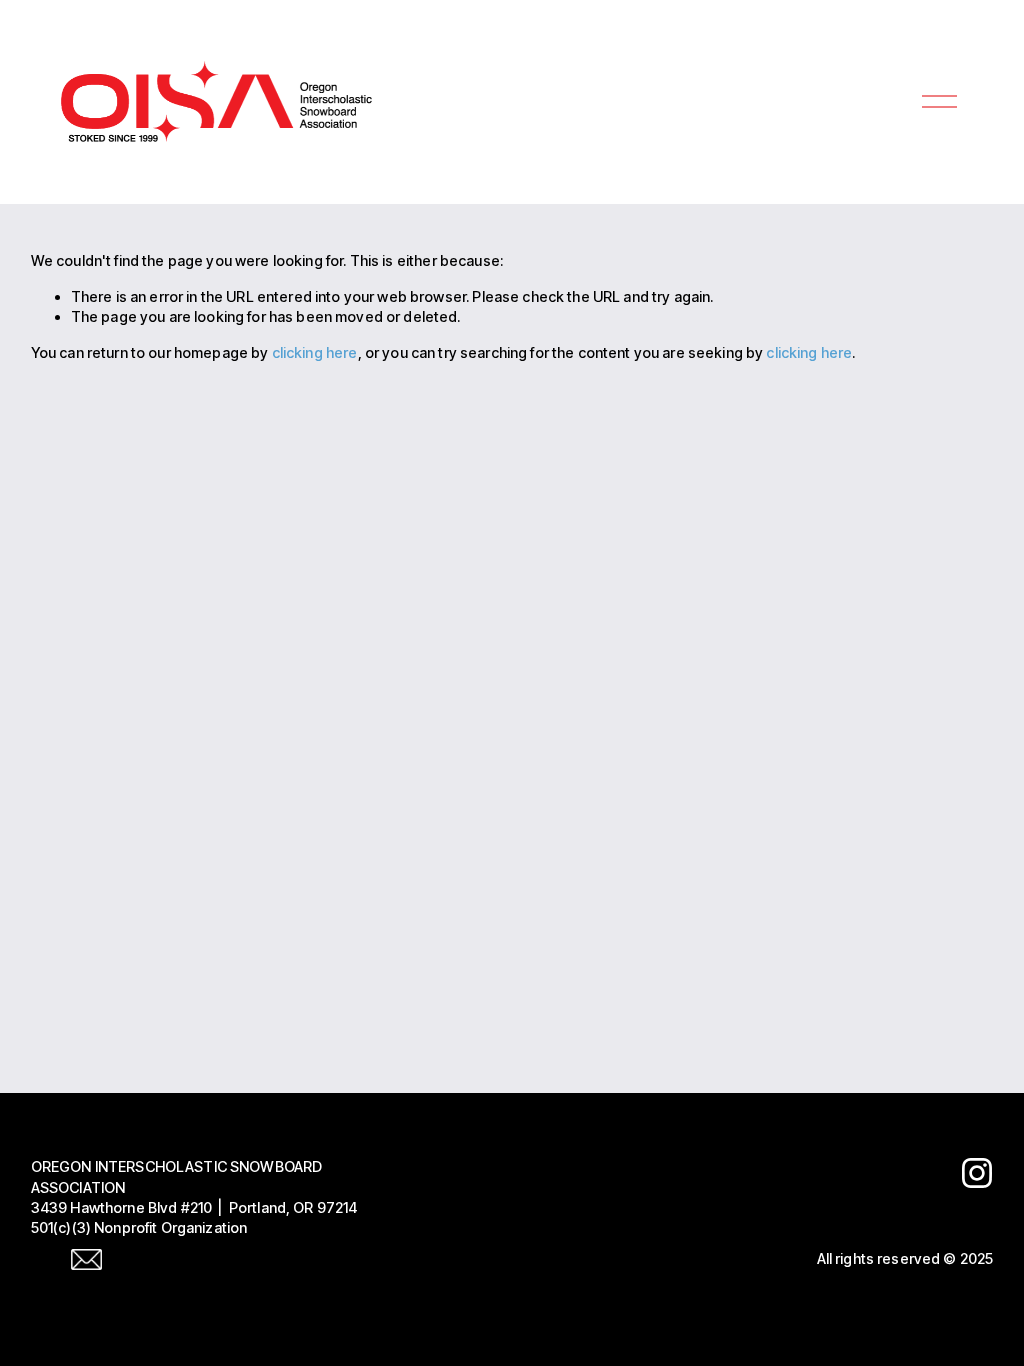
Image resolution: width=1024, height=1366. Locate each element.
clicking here (315, 352)
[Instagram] (977, 1173)
